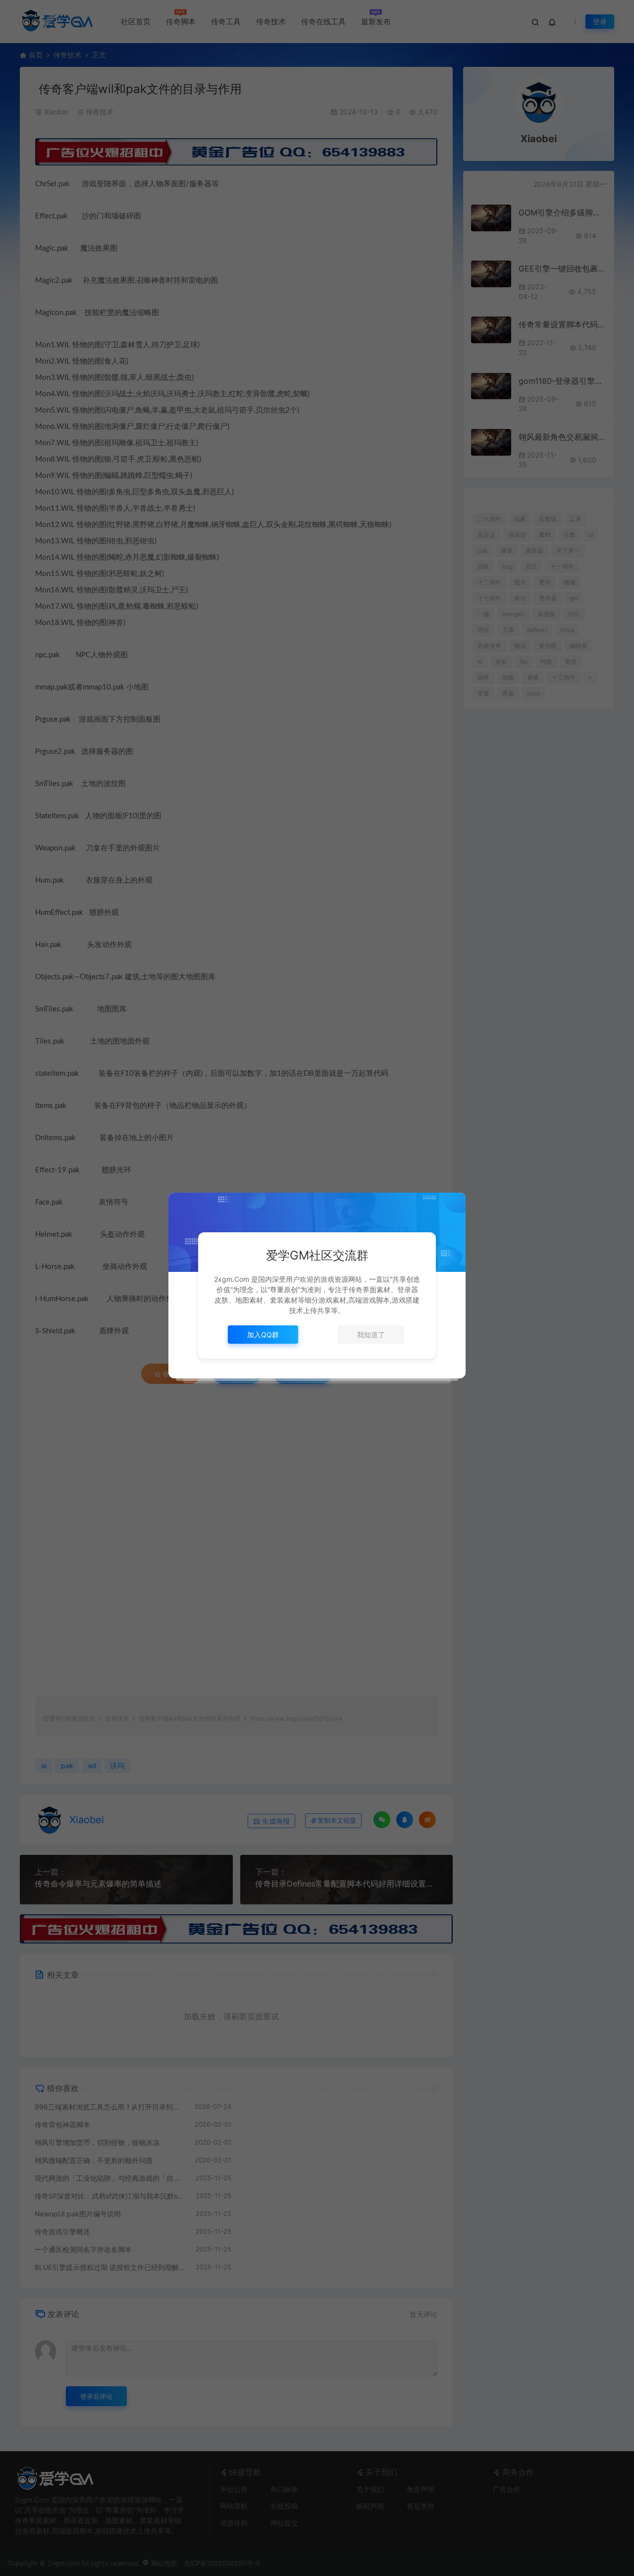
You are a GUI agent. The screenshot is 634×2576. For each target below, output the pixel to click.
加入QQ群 (263, 1335)
